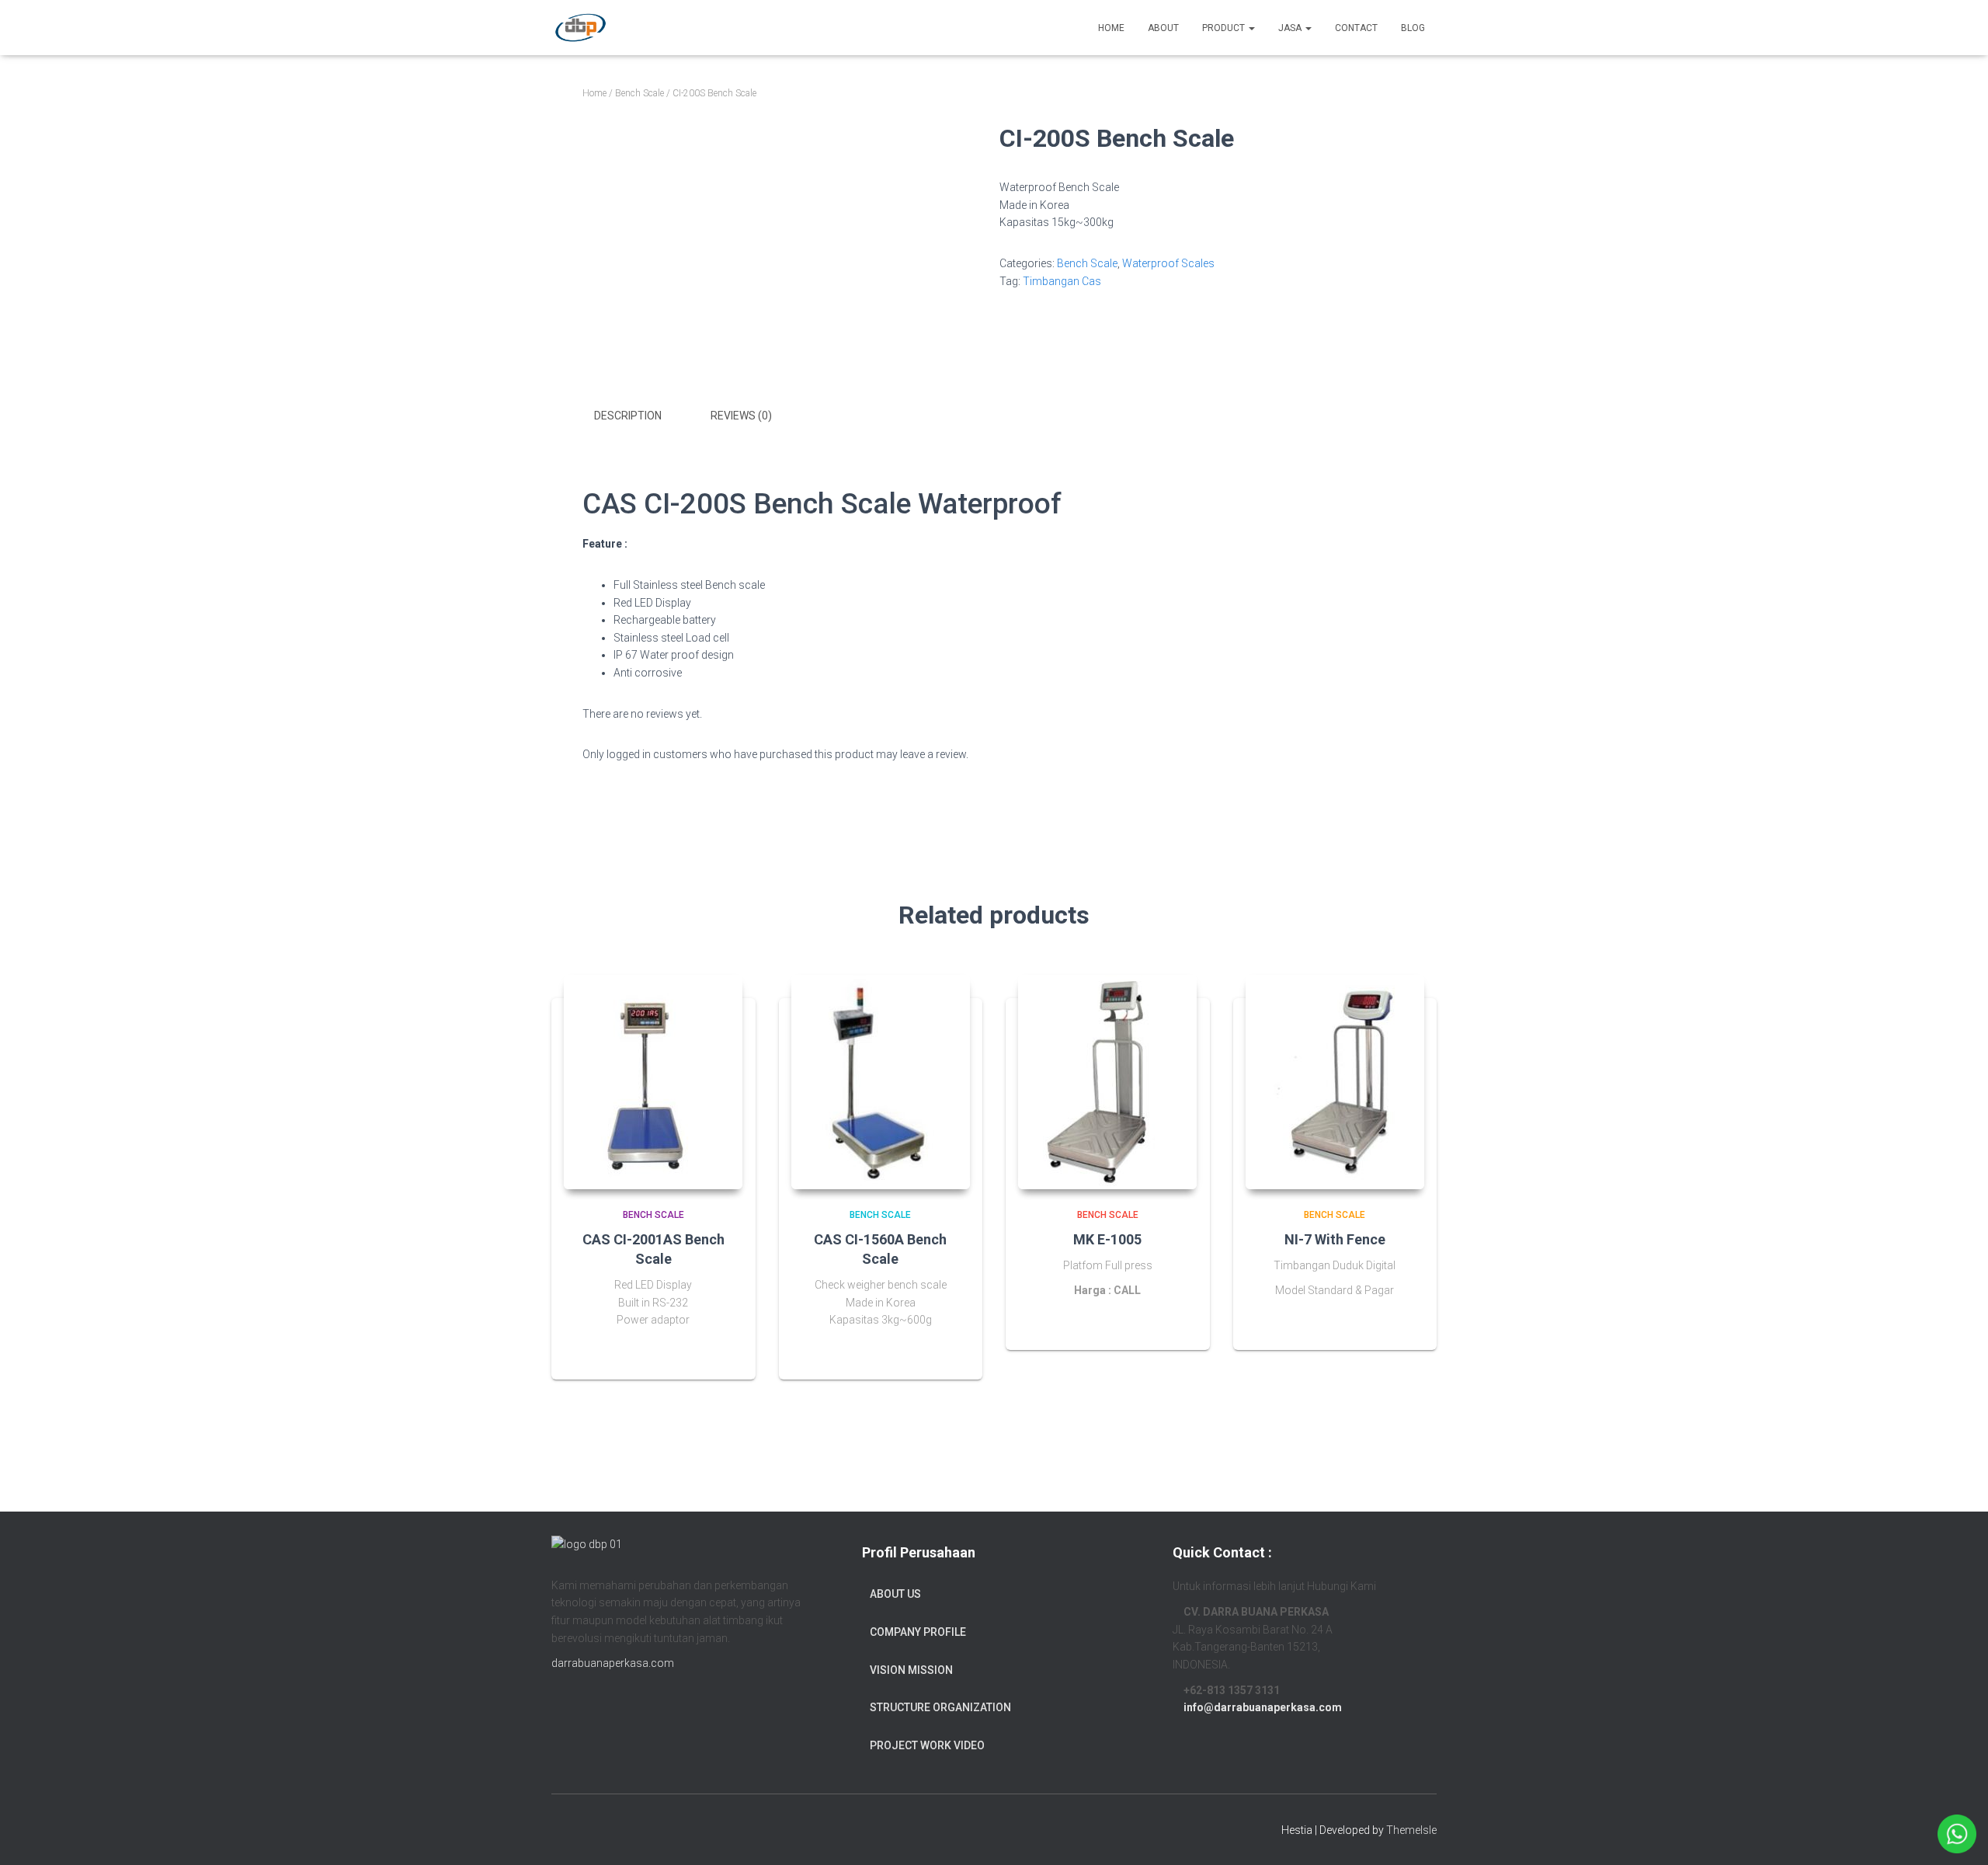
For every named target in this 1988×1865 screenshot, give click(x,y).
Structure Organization (940, 1707)
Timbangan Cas (1062, 281)
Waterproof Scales (1168, 263)
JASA (1291, 28)
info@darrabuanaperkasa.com (1263, 1707)
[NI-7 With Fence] (1335, 1082)
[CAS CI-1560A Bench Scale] (881, 1082)
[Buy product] (725, 1352)
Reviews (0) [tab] (741, 416)
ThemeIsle (1411, 1830)
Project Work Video (927, 1745)
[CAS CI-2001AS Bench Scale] (653, 1082)
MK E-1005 (1107, 1239)
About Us (895, 1594)
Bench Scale (639, 93)
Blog (1413, 28)
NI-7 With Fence (1335, 1239)
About (1163, 28)
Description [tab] (628, 416)
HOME (1111, 28)
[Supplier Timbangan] (580, 28)
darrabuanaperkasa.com (613, 1663)
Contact (1356, 28)
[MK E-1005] (1107, 1082)
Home (594, 93)
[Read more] (1179, 1323)
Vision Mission (911, 1670)
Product (1225, 28)
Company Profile (918, 1632)
